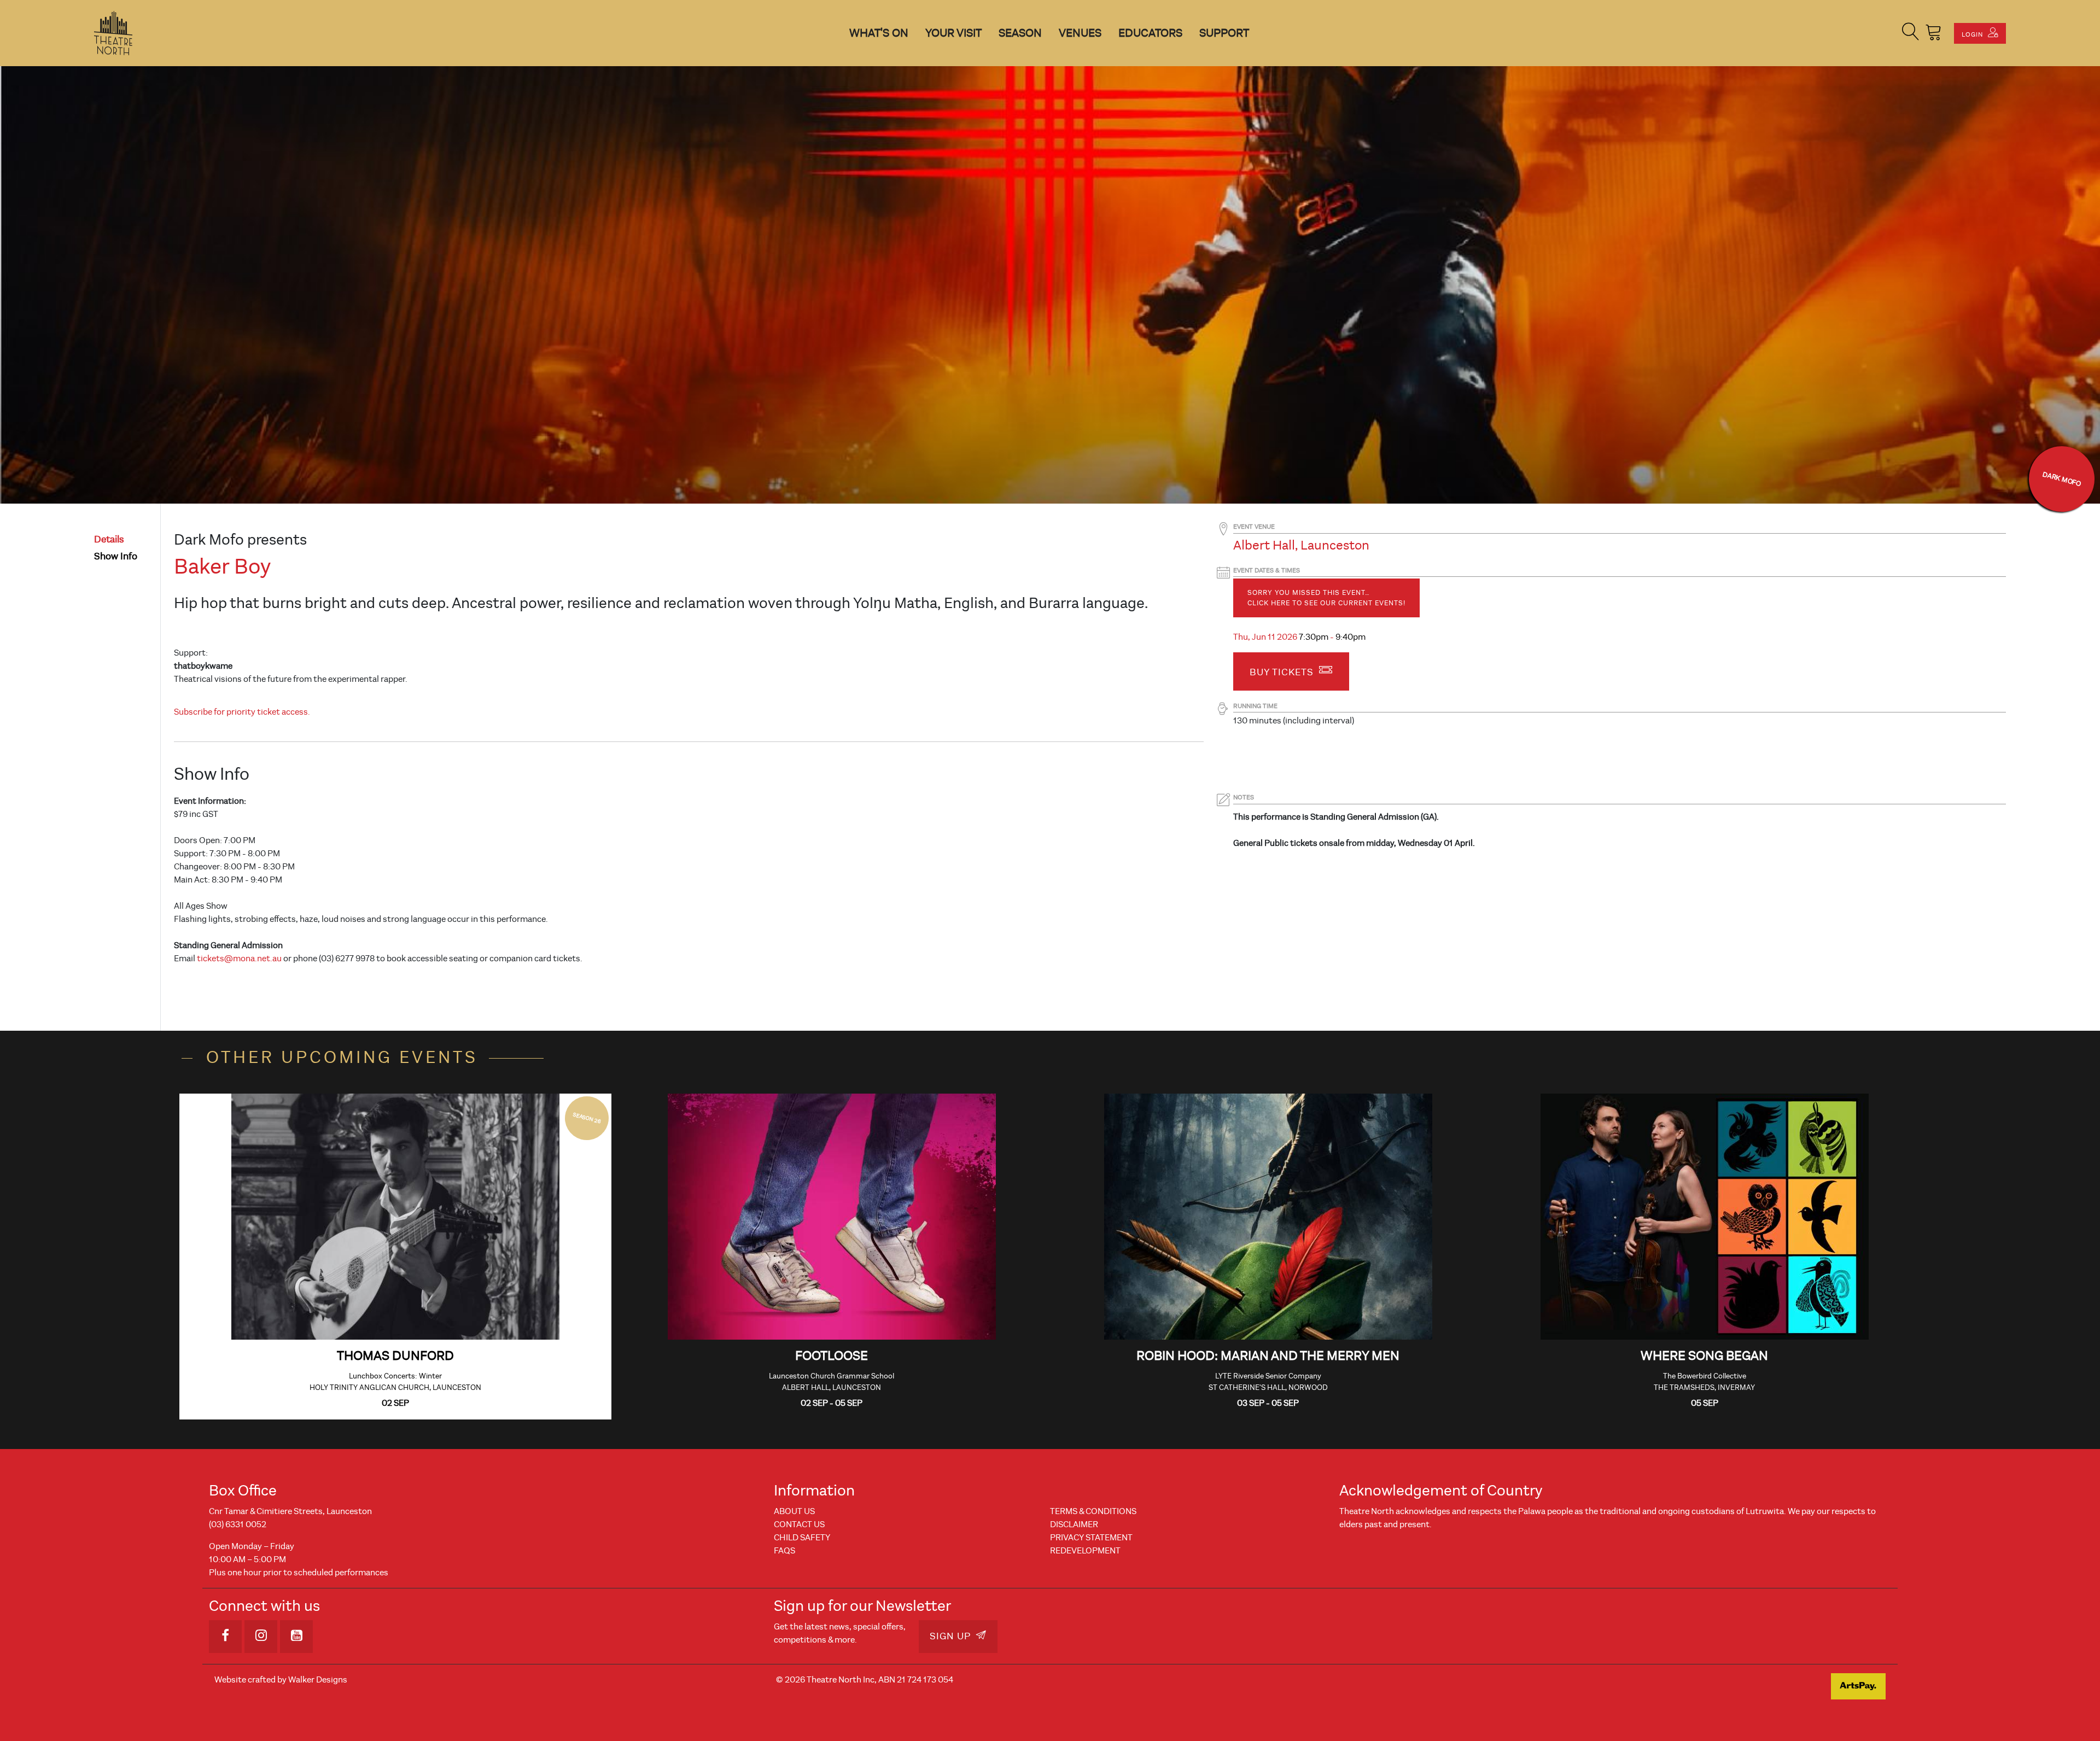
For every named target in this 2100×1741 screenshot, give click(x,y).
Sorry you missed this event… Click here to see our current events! (1326, 598)
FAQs (784, 1551)
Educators (1150, 33)
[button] (1911, 33)
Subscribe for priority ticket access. (242, 712)
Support (1224, 33)
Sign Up (952, 1636)
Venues (1080, 33)
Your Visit (953, 33)
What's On (879, 33)
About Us (794, 1511)
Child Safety (802, 1538)
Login (1973, 34)
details (109, 539)
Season (1020, 33)
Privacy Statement (1091, 1538)
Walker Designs (318, 1680)
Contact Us (799, 1524)
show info (116, 556)
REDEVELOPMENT (1085, 1551)
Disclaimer (1074, 1524)
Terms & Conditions (1093, 1511)
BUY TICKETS (1283, 672)
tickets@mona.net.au (239, 959)
